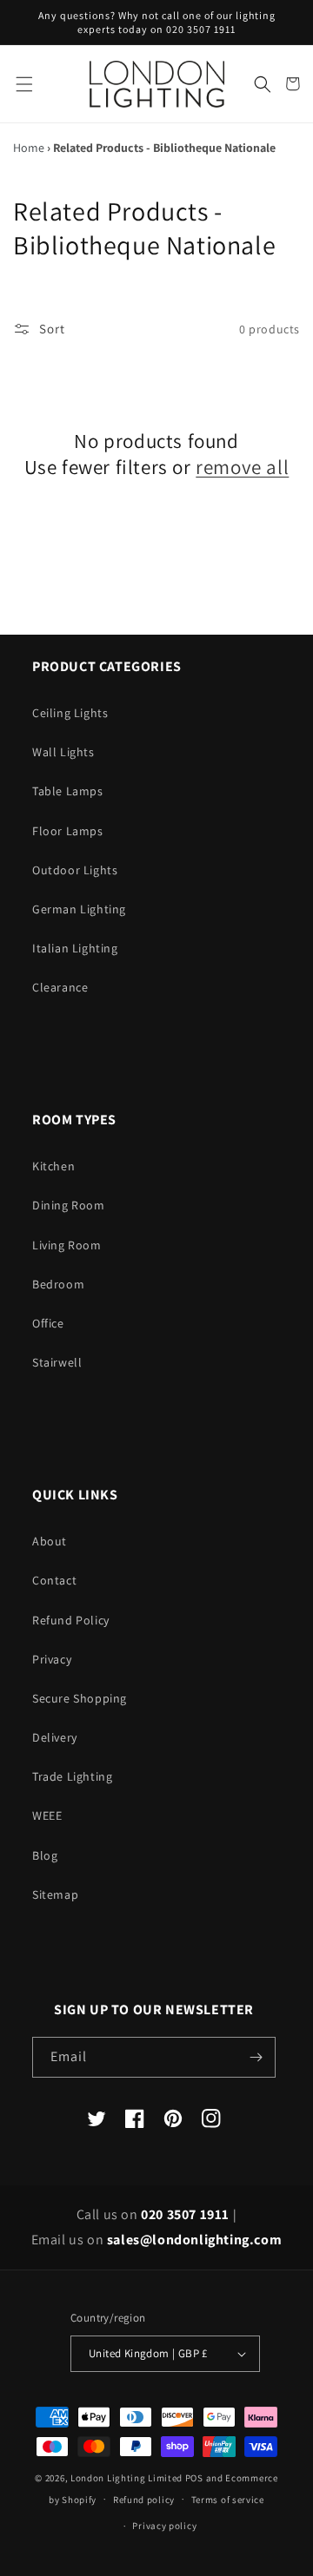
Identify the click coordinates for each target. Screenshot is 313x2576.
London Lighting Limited (127, 2478)
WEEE (47, 1815)
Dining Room (69, 1205)
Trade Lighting (72, 1776)
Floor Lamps (68, 831)
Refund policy (144, 2500)
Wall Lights (63, 752)
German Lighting (79, 909)
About (50, 1541)
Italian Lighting (75, 948)
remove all (242, 468)
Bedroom (58, 1284)
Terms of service (228, 2500)
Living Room (67, 1245)
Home (29, 148)
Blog (45, 1855)
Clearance (60, 987)
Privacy (52, 1659)
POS (194, 2478)
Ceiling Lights (70, 713)
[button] (24, 84)
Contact (54, 1580)
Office (48, 1323)
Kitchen (53, 1166)
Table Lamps (68, 791)
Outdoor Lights (75, 870)
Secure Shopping (80, 1698)
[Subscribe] (256, 2057)
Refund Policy (71, 1620)
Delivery (55, 1737)
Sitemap (55, 1894)
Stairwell (57, 1362)
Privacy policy (164, 2526)
